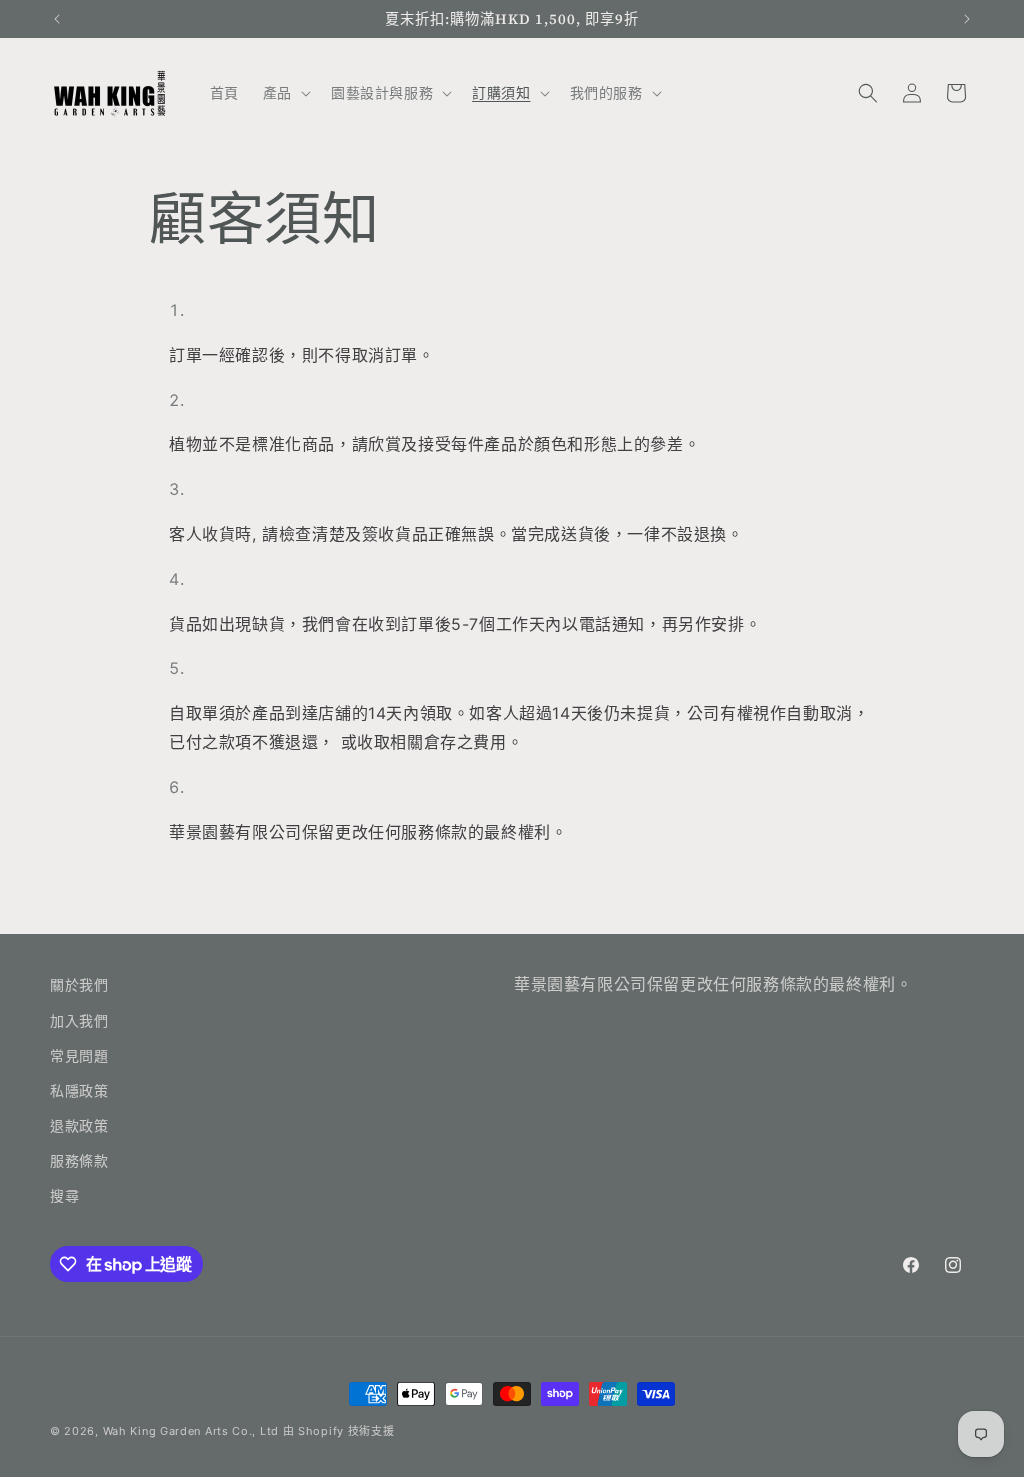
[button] (285, 93)
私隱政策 (79, 1090)
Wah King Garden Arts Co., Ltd (191, 1431)
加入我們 (79, 1020)
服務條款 (79, 1160)
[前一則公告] (57, 19)
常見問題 (79, 1055)
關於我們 (79, 984)
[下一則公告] (967, 19)
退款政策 (79, 1125)
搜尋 (64, 1195)
